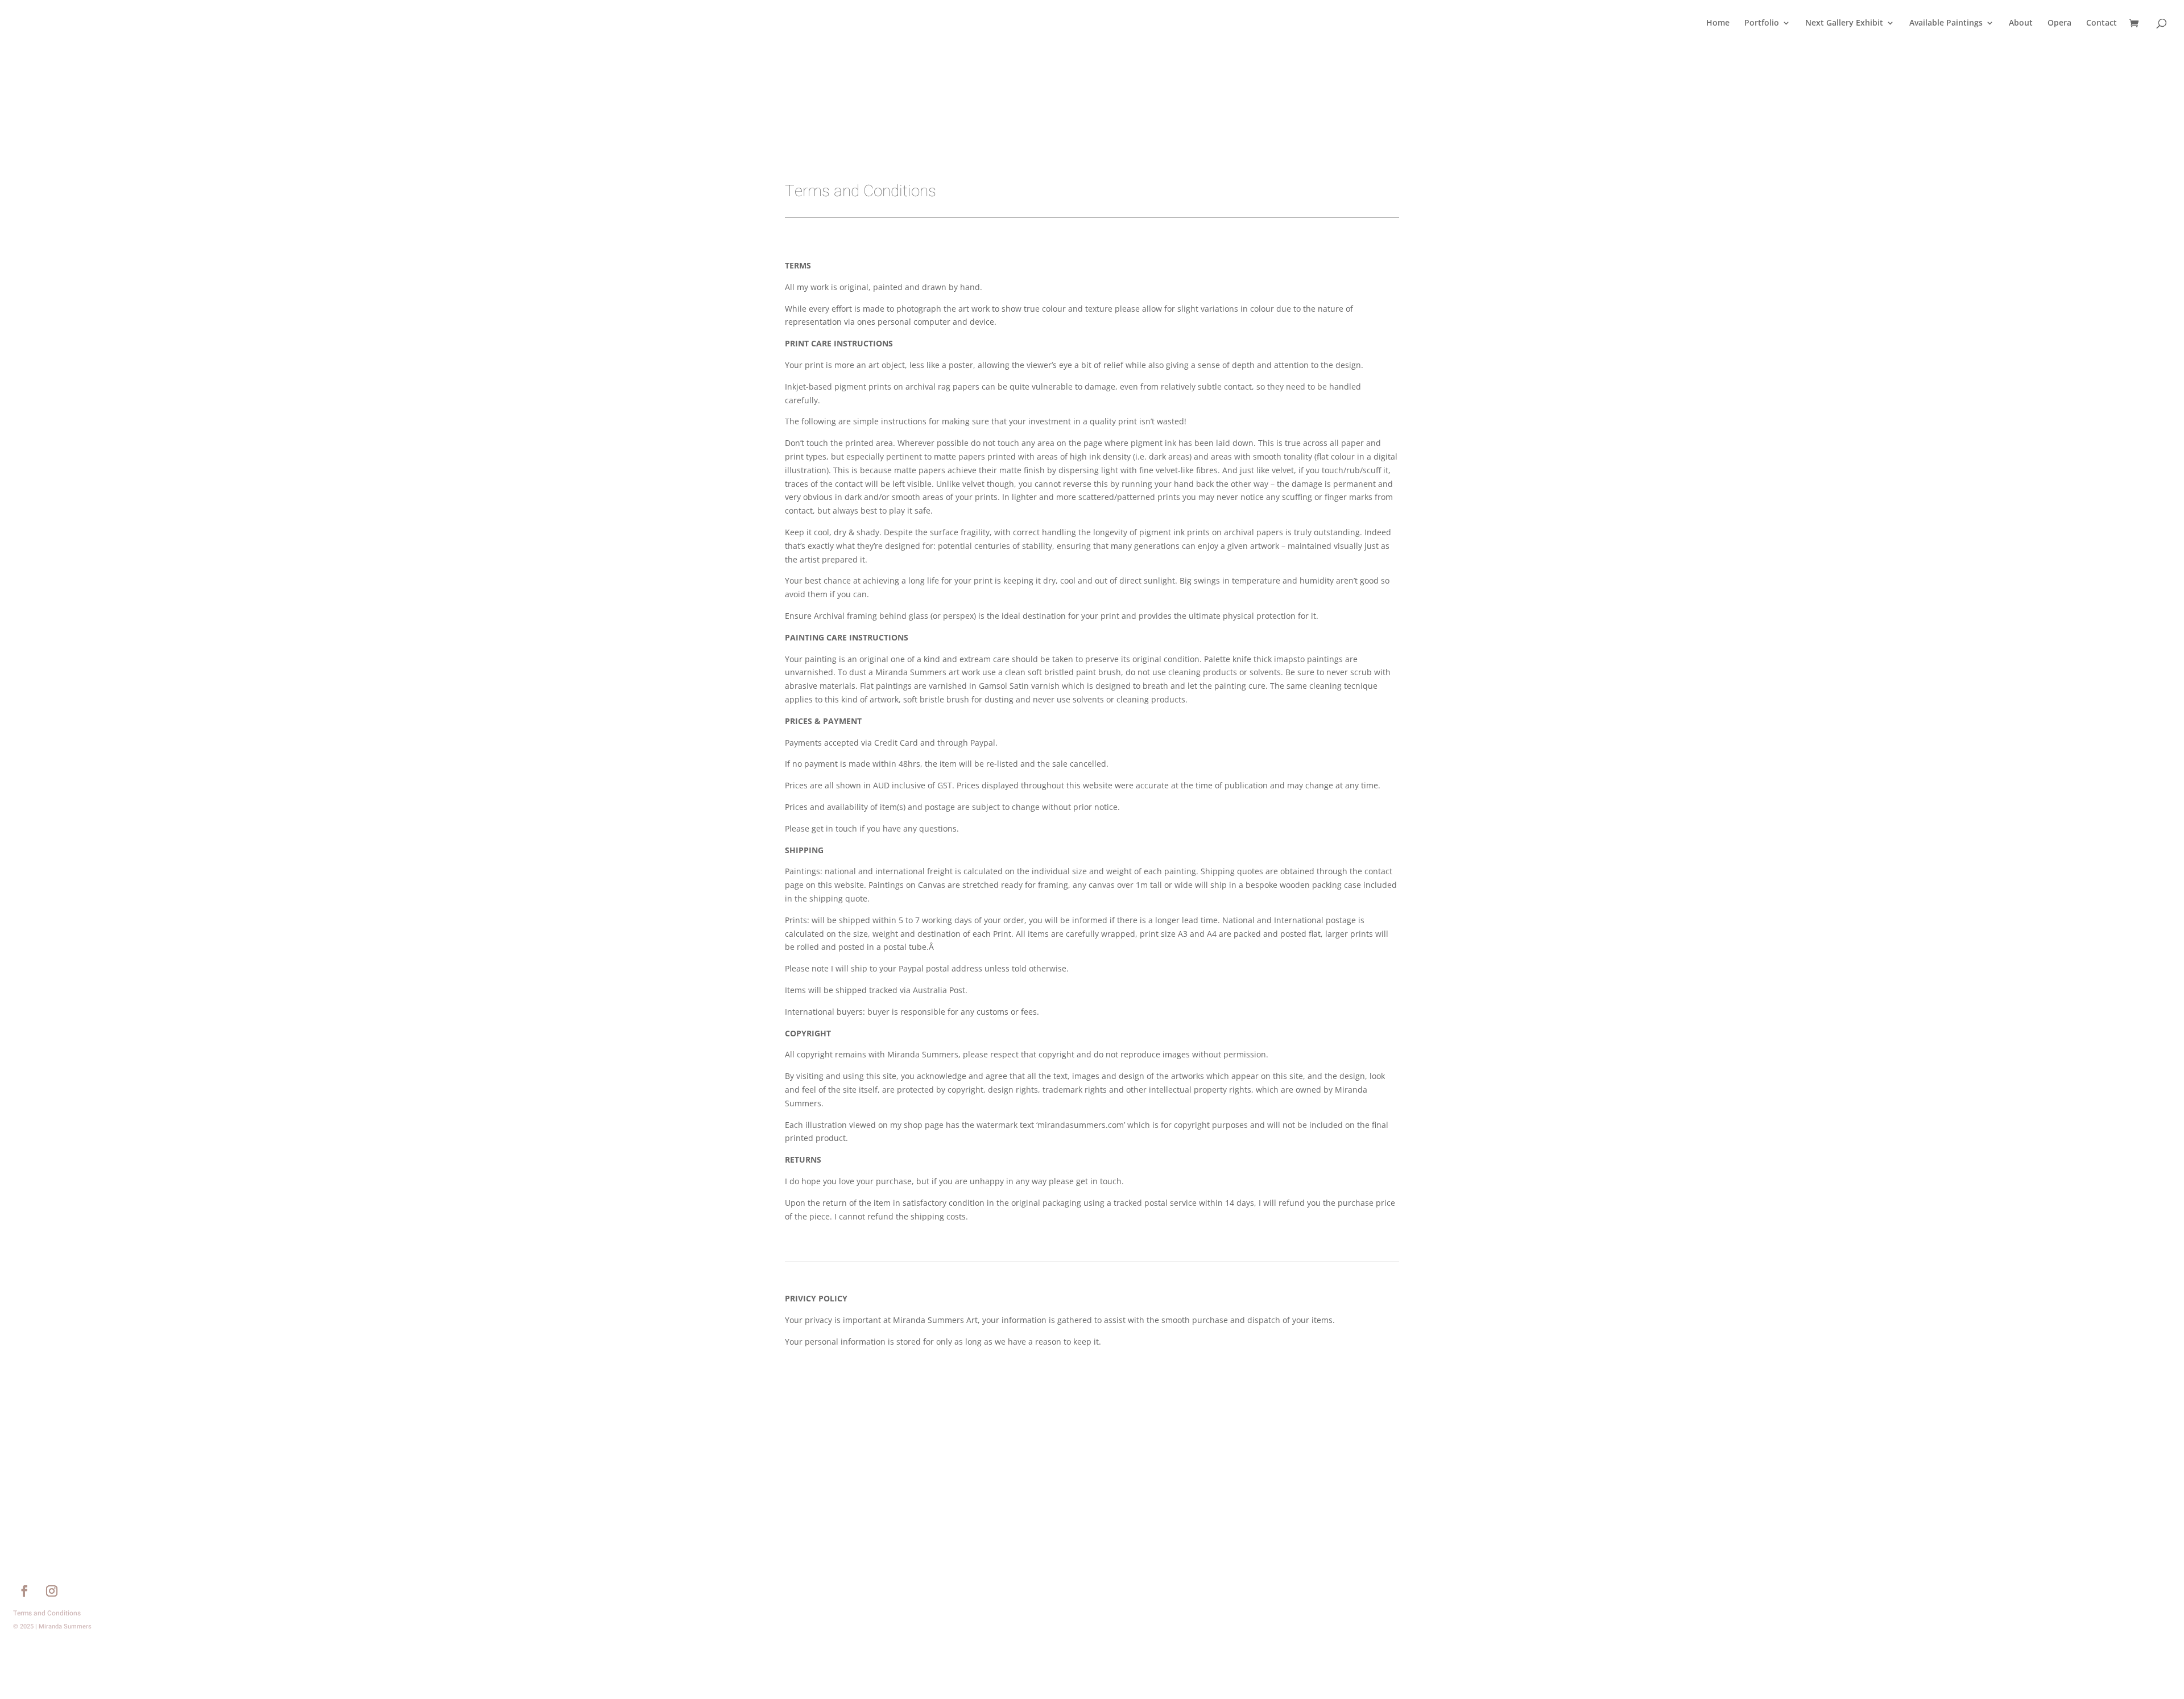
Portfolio (1762, 23)
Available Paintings (1946, 23)
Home (1718, 23)
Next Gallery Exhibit (1844, 23)
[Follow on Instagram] (52, 1591)
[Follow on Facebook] (24, 1591)
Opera (2059, 23)
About (2021, 23)
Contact (2102, 23)
